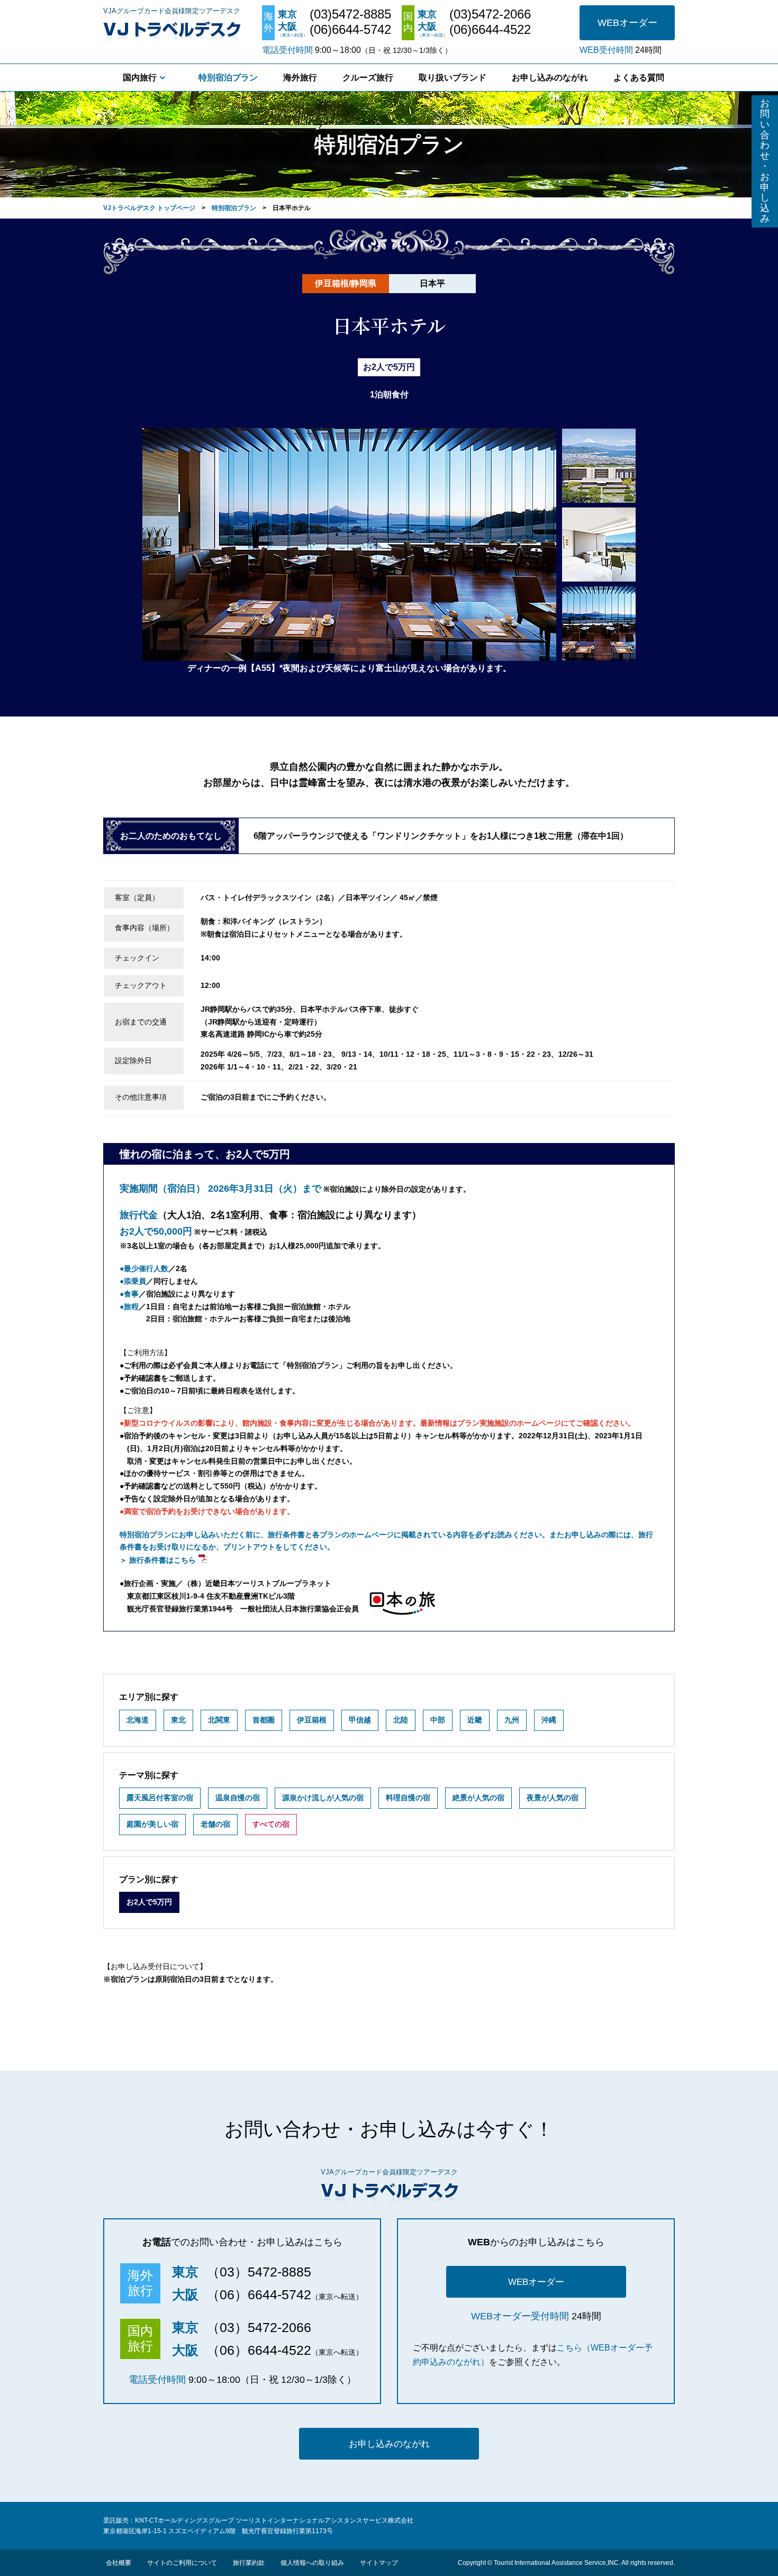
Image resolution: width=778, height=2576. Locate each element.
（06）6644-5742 (259, 2294)
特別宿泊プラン (228, 78)
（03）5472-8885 (259, 2272)
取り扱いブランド (453, 78)
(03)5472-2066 (490, 14)
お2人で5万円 (149, 1902)
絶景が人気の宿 (478, 1798)
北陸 (401, 1720)
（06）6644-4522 (259, 2350)
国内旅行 (140, 78)
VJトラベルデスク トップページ (149, 208)
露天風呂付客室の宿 (160, 1798)
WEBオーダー (627, 23)
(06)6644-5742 (350, 30)
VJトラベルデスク (172, 29)
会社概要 (119, 2563)
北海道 (138, 1720)
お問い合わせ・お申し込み (765, 161)
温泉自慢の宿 (238, 1798)
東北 (178, 1720)
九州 (512, 1720)
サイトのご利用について (182, 2563)
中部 (438, 1720)
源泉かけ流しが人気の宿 (323, 1798)
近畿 (475, 1720)
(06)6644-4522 (490, 30)
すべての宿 (271, 1824)
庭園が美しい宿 (152, 1824)
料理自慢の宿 (408, 1798)
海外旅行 (300, 78)
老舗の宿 (215, 1824)
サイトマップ (379, 2563)
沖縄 (549, 1720)
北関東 (219, 1720)
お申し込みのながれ (550, 78)
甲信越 (360, 1720)
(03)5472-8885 (350, 14)
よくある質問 (639, 78)
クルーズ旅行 (368, 78)
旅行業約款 (249, 2563)
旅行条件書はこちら (162, 1560)
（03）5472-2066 (259, 2327)
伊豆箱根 (312, 1720)
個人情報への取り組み (312, 2563)
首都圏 (264, 1720)
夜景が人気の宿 (553, 1798)
